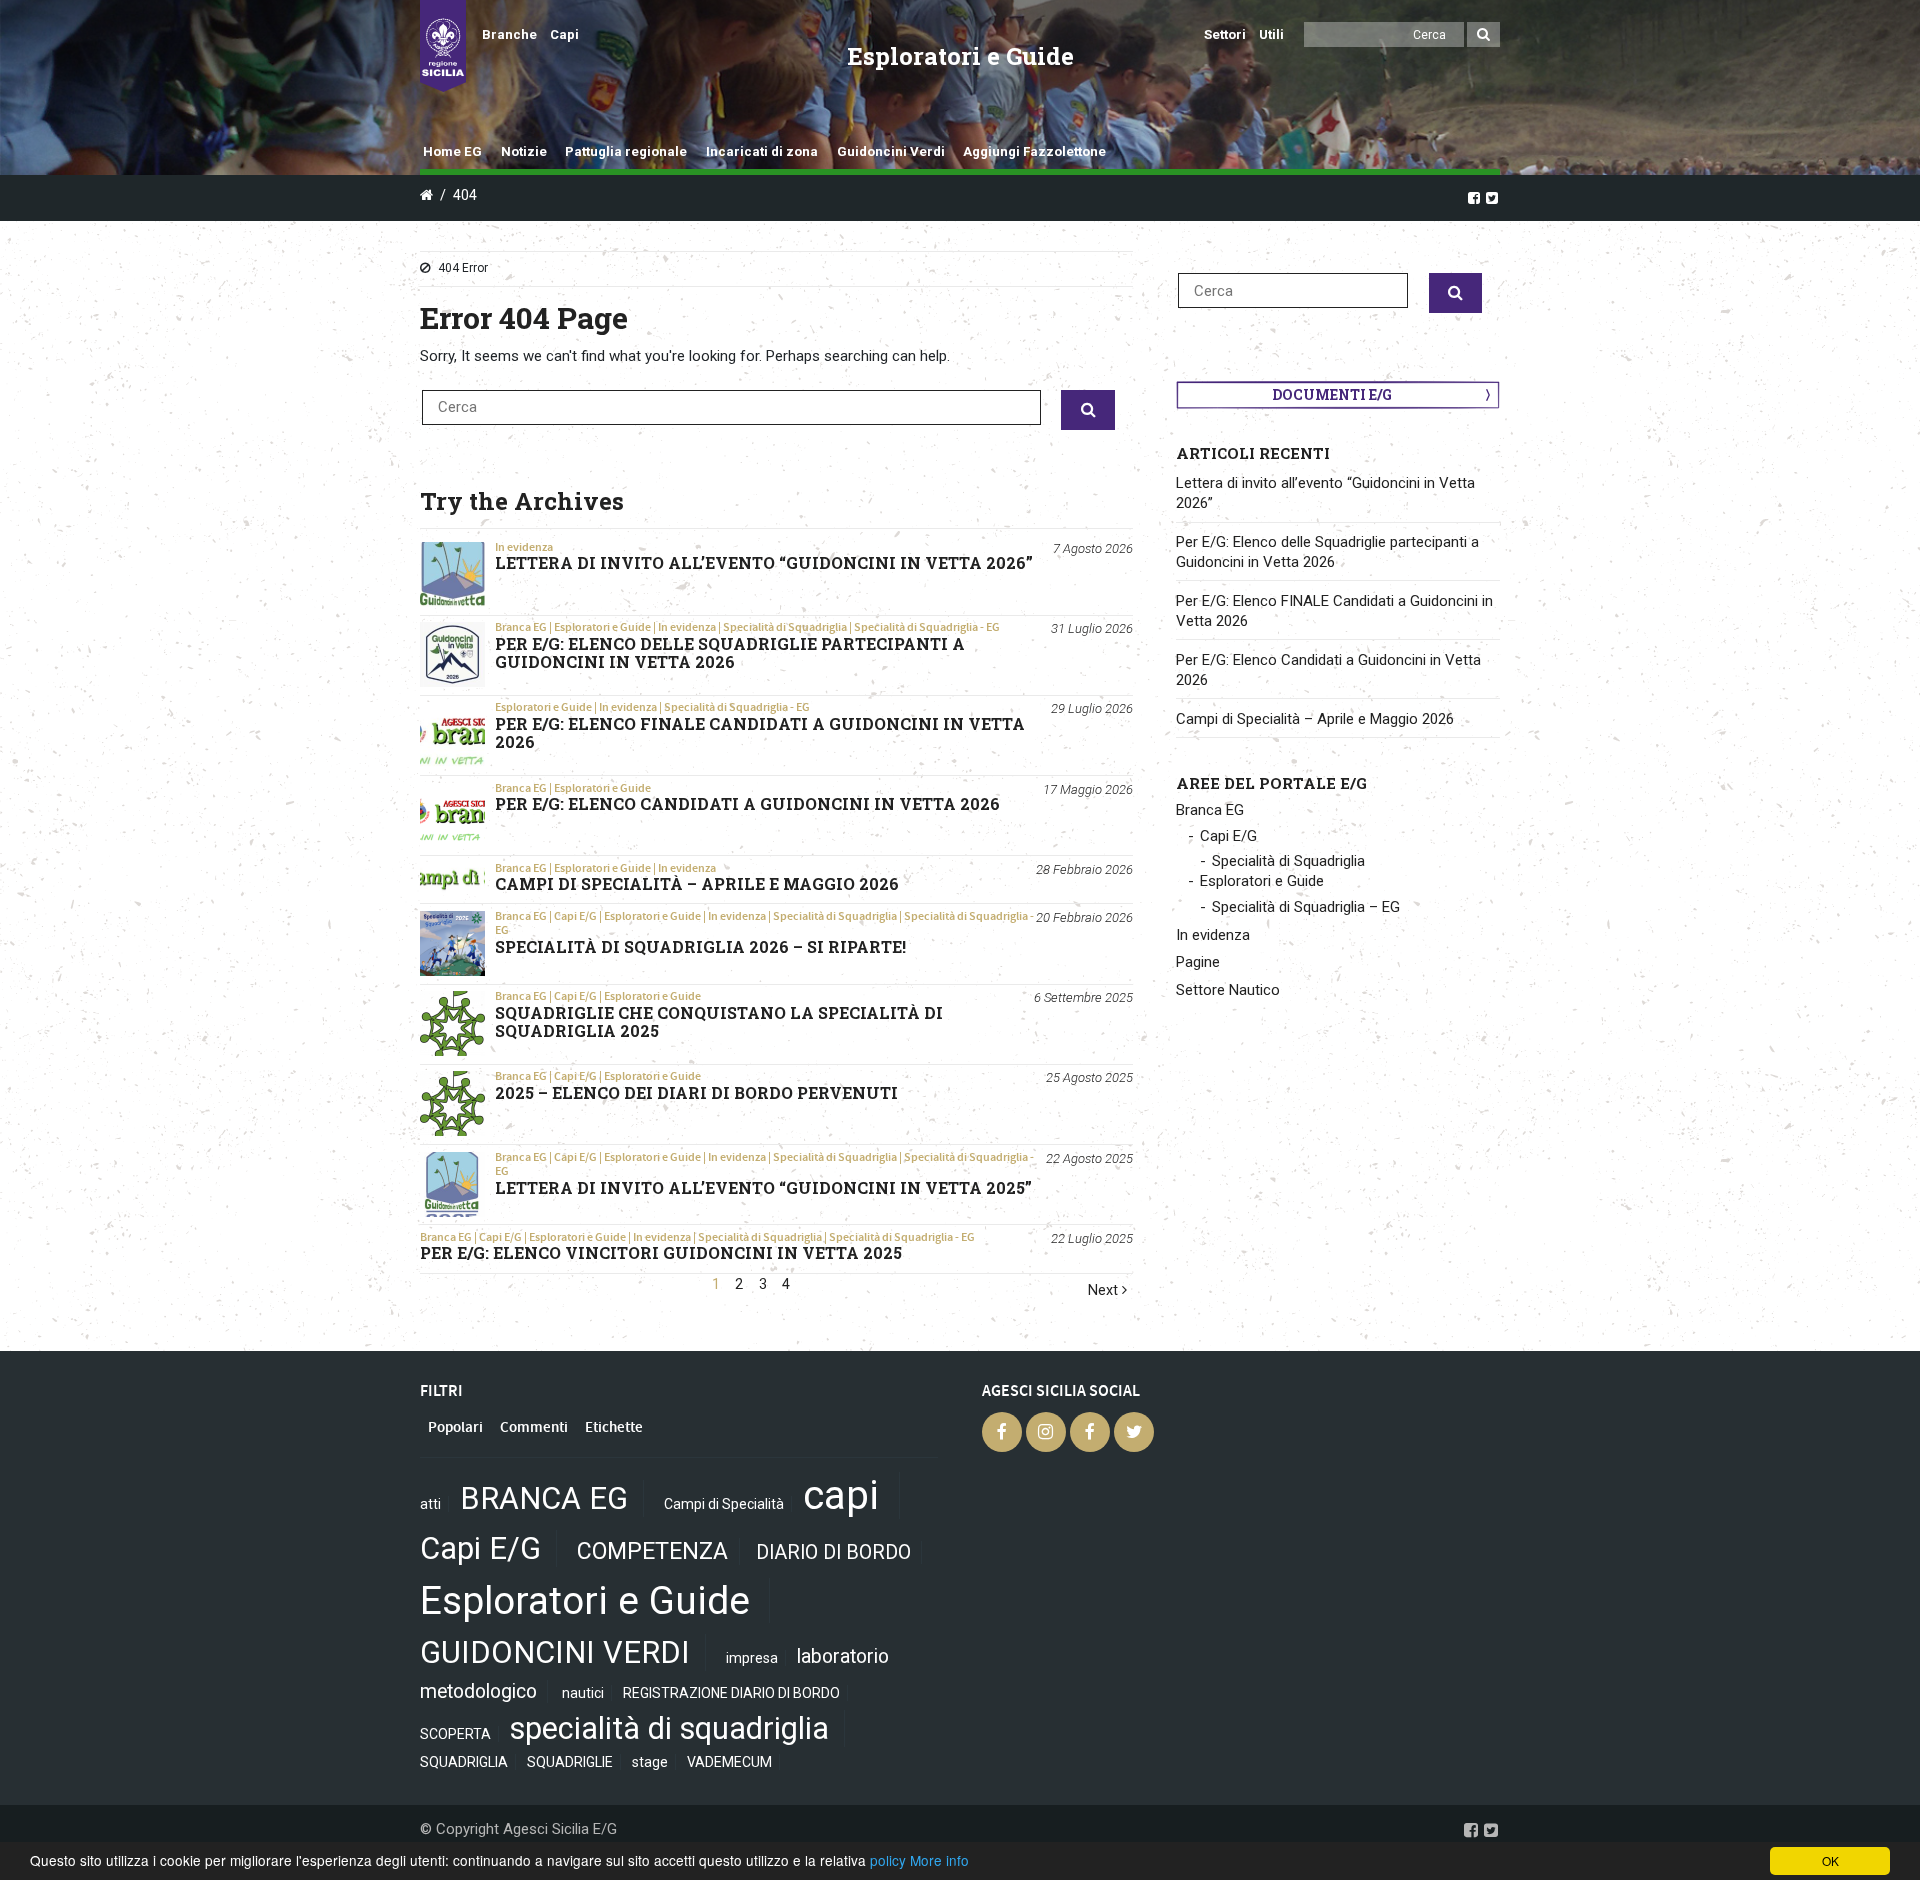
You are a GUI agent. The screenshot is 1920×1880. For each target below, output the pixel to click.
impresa (752, 1658)
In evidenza (524, 547)
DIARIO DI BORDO (833, 1552)
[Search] (1483, 34)
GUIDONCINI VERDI (555, 1652)
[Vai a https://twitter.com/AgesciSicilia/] (1492, 197)
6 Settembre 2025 (1083, 997)
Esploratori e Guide (602, 627)
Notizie (524, 151)
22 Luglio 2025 (1092, 1238)
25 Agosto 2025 (1089, 1077)
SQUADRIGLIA (464, 1762)
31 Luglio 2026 (1092, 628)
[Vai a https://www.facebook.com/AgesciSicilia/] (1474, 197)
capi (841, 1495)
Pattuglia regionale (626, 151)
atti (430, 1504)
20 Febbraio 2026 (1084, 917)
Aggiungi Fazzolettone (1034, 151)
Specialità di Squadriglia (785, 627)
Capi (564, 34)
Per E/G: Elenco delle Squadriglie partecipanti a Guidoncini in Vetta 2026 (1327, 552)
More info (939, 1860)
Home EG (452, 151)
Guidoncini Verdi (891, 151)
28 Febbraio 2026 (1084, 869)
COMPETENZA (652, 1551)
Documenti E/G (1332, 394)
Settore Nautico (1228, 990)
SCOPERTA (455, 1734)
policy (888, 1860)
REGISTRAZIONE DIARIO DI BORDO (731, 1693)
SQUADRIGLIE (570, 1762)
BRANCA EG (544, 1498)
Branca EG (521, 627)
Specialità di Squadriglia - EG (927, 627)
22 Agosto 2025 (1089, 1158)
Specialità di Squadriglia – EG (1306, 907)
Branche (509, 34)
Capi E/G (575, 916)
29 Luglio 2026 (1092, 708)
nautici (583, 1693)
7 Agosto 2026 (1093, 548)
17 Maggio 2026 (1088, 789)
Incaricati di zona (762, 151)
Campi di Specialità (724, 1504)
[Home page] (443, 46)
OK (1830, 1860)
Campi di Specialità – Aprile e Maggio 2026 (1315, 719)
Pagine (1198, 962)
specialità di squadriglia (669, 1728)
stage (650, 1762)
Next (1105, 1290)
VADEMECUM (729, 1762)
